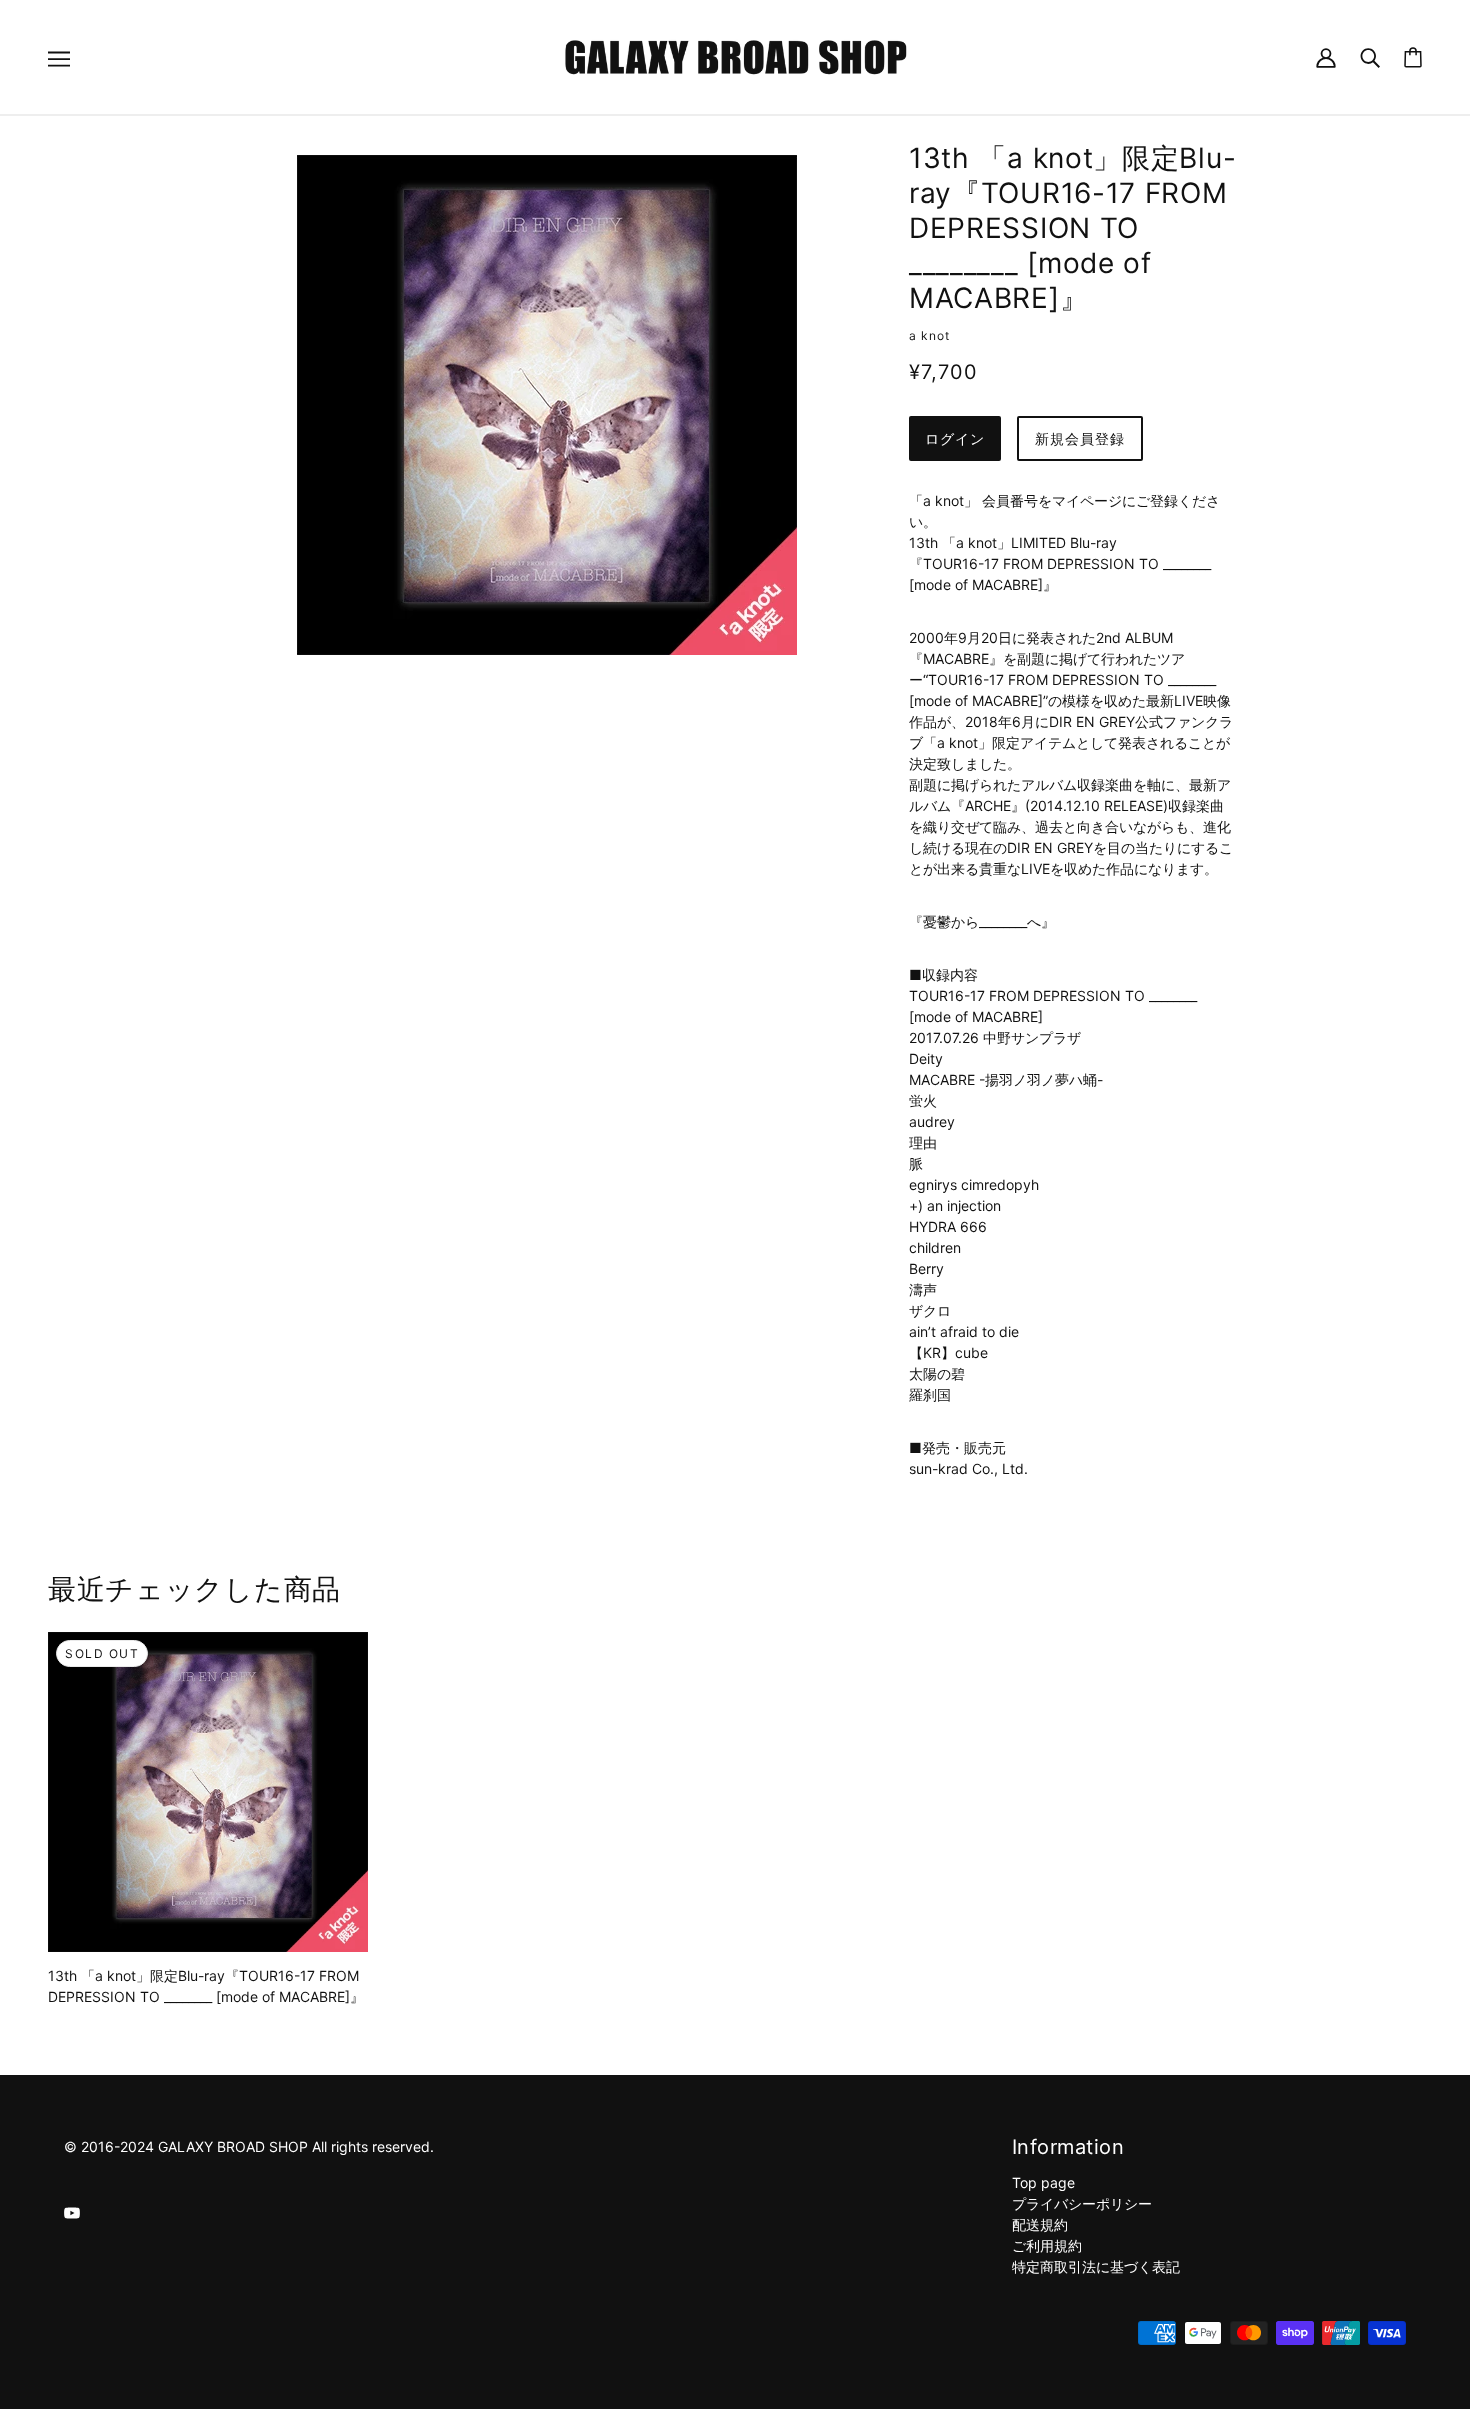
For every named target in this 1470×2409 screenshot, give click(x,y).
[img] (72, 2211)
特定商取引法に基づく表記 (1096, 2266)
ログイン (955, 438)
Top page (1043, 2182)
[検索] (1370, 56)
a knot (929, 335)
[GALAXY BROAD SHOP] (735, 55)
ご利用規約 (1047, 2245)
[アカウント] (1326, 56)
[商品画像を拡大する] (547, 405)
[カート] (1413, 57)
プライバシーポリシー (1082, 2203)
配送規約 (1040, 2224)
